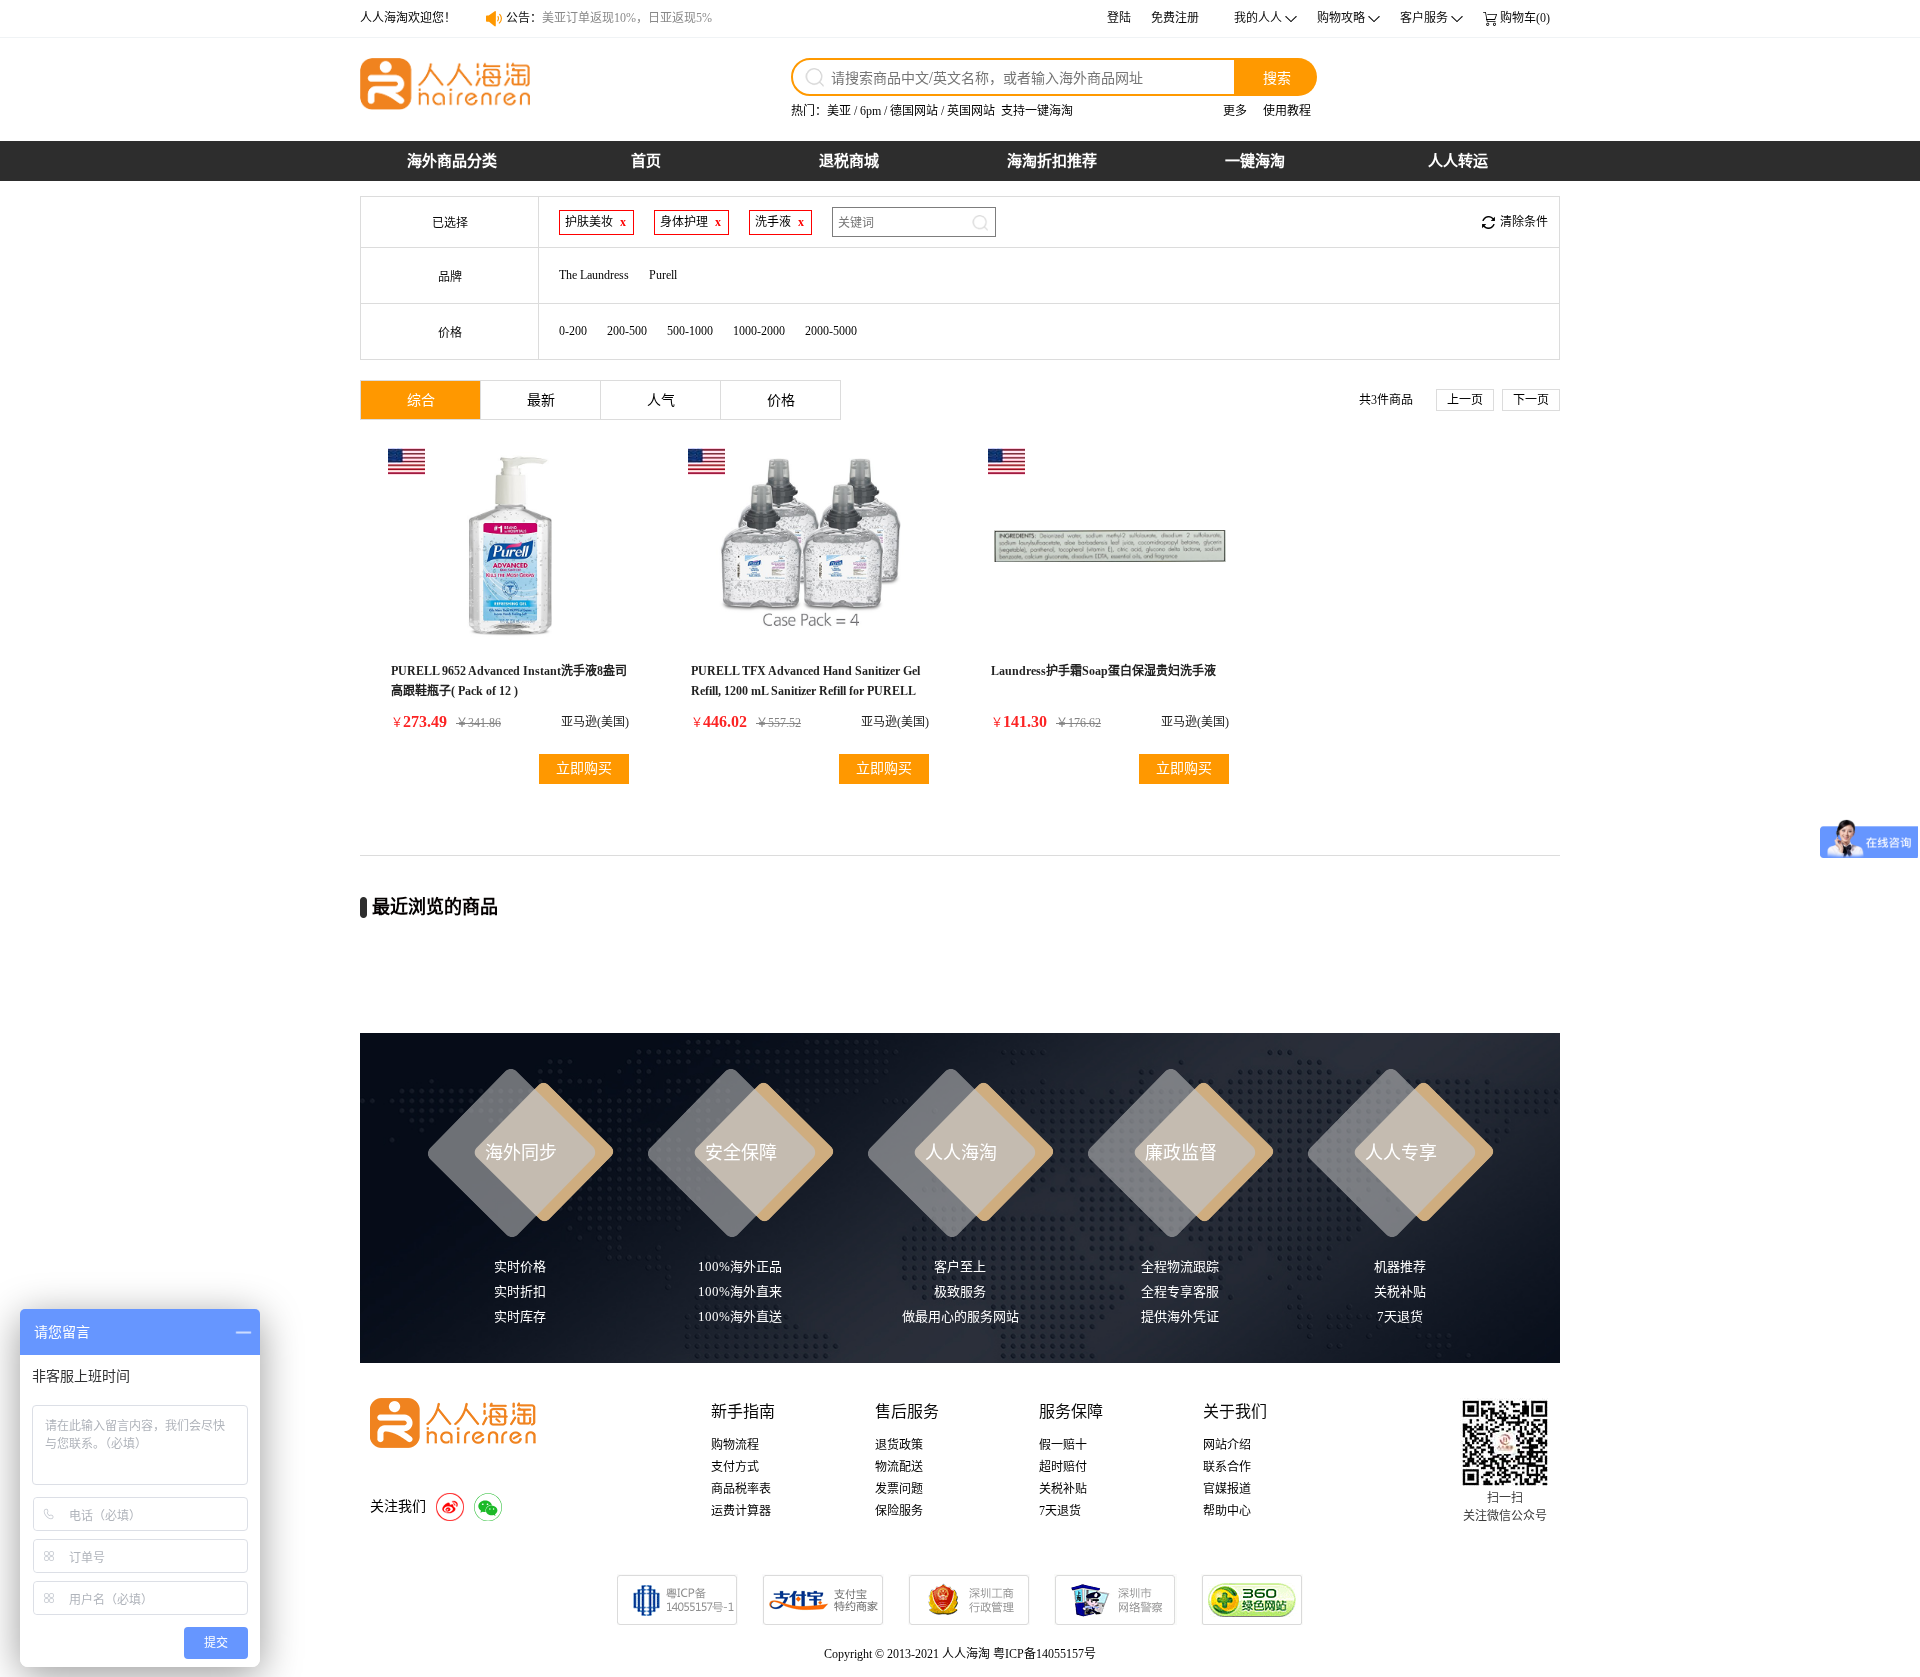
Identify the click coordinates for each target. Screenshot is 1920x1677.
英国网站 (971, 111)
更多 (1235, 111)
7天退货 (1060, 1511)
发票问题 (899, 1489)
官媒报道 (1227, 1489)
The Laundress (594, 275)
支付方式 (735, 1467)
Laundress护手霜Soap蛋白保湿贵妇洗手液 (1103, 671)
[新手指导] (1900, 1132)
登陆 (1119, 18)
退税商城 (849, 161)
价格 (781, 400)
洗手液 (773, 222)
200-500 (627, 331)
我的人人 (1258, 18)
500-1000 (690, 331)
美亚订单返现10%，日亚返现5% (627, 18)
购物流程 (735, 1445)
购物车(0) (1525, 18)
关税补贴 (1063, 1489)
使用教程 (1287, 111)
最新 (541, 400)
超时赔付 (1063, 1467)
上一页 (1465, 400)
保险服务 (899, 1511)
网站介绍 (1227, 1445)
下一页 (1531, 400)
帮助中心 (1227, 1511)
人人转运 (1458, 161)
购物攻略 (1341, 18)
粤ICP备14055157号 (1044, 1654)
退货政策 (899, 1445)
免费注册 (1175, 18)
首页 (646, 161)
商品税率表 (741, 1489)
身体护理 (684, 222)
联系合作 (1227, 1467)
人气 (661, 400)
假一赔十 (1063, 1445)
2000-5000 (831, 331)
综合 (421, 400)
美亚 (839, 111)
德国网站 (914, 111)
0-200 (573, 331)
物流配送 (899, 1467)
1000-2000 (759, 331)
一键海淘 (1255, 161)
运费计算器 (741, 1511)
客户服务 (1424, 18)
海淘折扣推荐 (1052, 161)
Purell (663, 275)
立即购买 (584, 768)
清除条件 (1524, 222)
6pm (870, 111)
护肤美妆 (589, 222)
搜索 (1277, 77)
